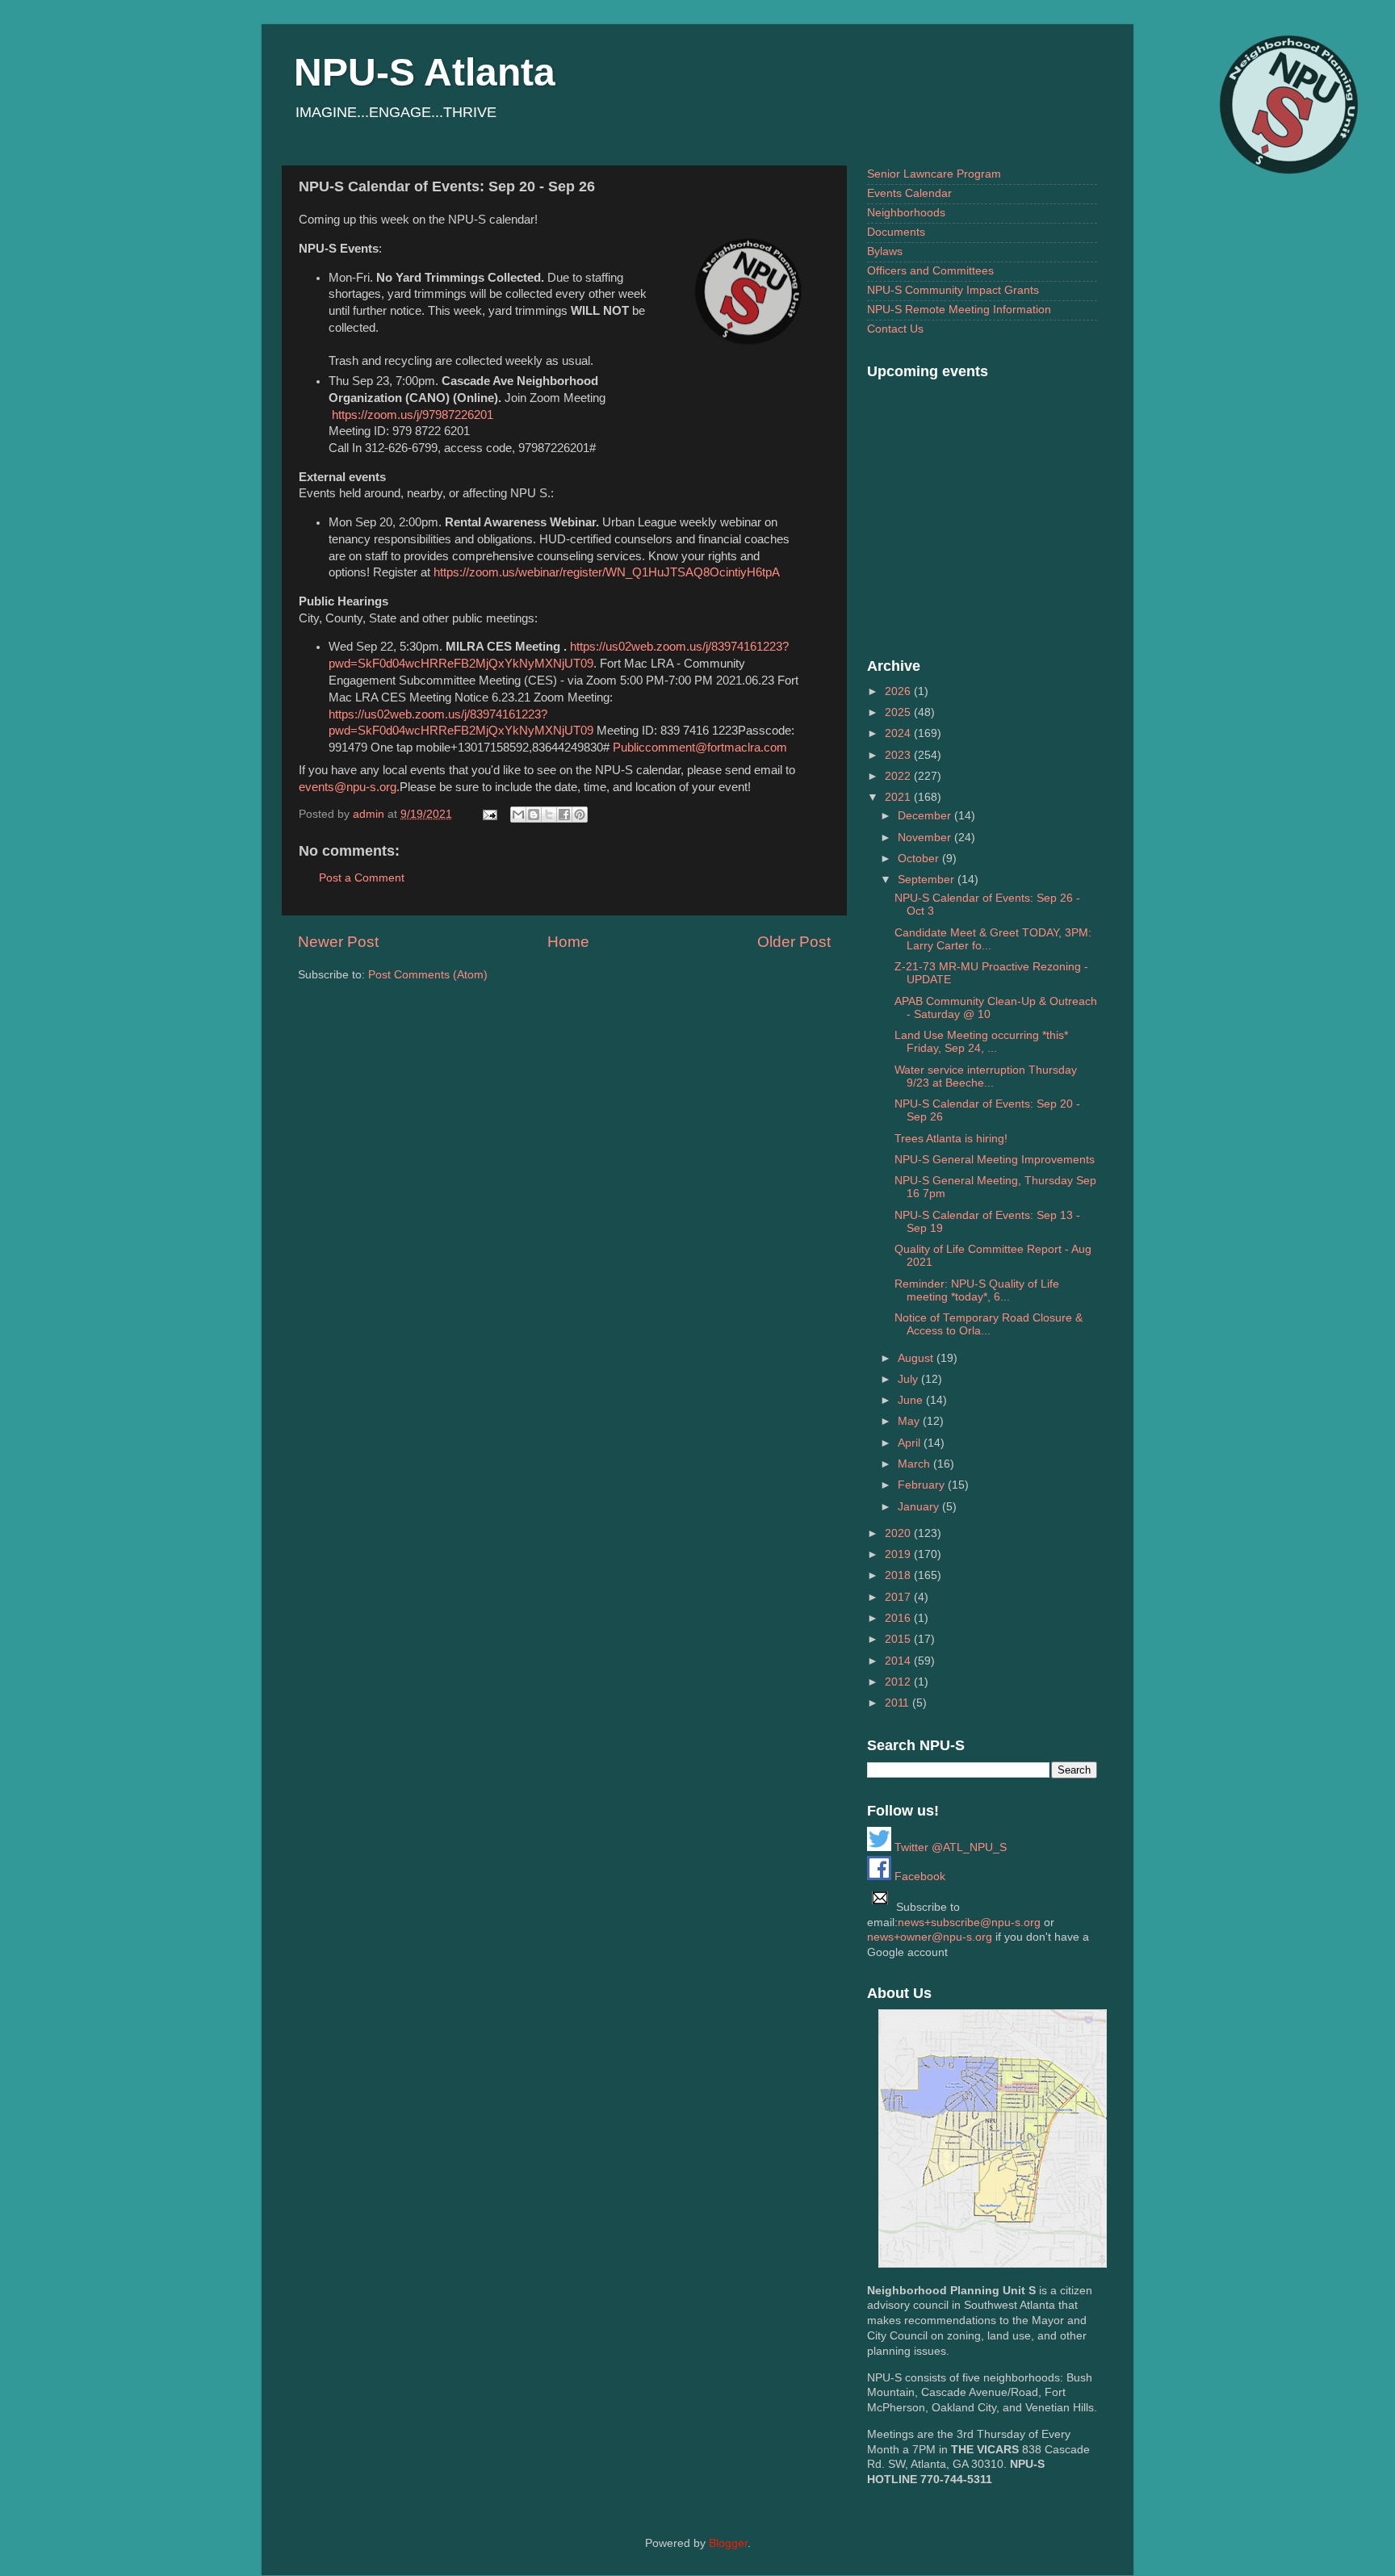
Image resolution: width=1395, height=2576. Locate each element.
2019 (899, 1554)
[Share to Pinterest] (580, 815)
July (909, 1379)
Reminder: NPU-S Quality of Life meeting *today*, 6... (977, 1290)
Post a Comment (362, 878)
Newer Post (338, 942)
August (917, 1358)
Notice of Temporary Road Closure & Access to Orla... (989, 1324)
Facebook (918, 1877)
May (910, 1421)
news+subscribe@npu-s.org (969, 1923)
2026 (899, 691)
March (915, 1464)
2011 (899, 1703)
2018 (899, 1575)
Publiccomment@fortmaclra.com (700, 748)
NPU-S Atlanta (425, 72)
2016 (899, 1618)
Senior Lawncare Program (934, 174)
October (920, 859)
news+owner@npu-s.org (930, 1937)
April (911, 1443)
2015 (899, 1639)
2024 (899, 733)
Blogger (728, 2543)
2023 (899, 755)
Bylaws (885, 251)
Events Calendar (909, 193)
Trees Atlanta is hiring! (951, 1139)
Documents (896, 232)
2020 (899, 1533)
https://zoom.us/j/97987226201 (413, 415)
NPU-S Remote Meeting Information (959, 310)
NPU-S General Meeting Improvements (995, 1160)
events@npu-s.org (348, 787)
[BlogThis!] (534, 815)
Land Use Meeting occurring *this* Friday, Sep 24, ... (981, 1042)
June (912, 1400)
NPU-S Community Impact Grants (953, 290)
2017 (899, 1597)
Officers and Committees (930, 271)
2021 (899, 797)
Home (568, 942)
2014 (899, 1661)
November (926, 838)
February (923, 1485)
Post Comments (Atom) (428, 975)
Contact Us (895, 329)
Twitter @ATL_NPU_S (949, 1847)
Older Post (794, 942)
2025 (899, 712)
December (926, 816)
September (928, 880)
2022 (899, 776)
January (920, 1507)
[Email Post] (489, 814)
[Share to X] (549, 815)
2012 (899, 1682)
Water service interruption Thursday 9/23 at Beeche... (986, 1076)
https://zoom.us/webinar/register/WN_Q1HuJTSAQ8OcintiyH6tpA (607, 572)
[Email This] (518, 815)
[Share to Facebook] (564, 815)
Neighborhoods (906, 213)
